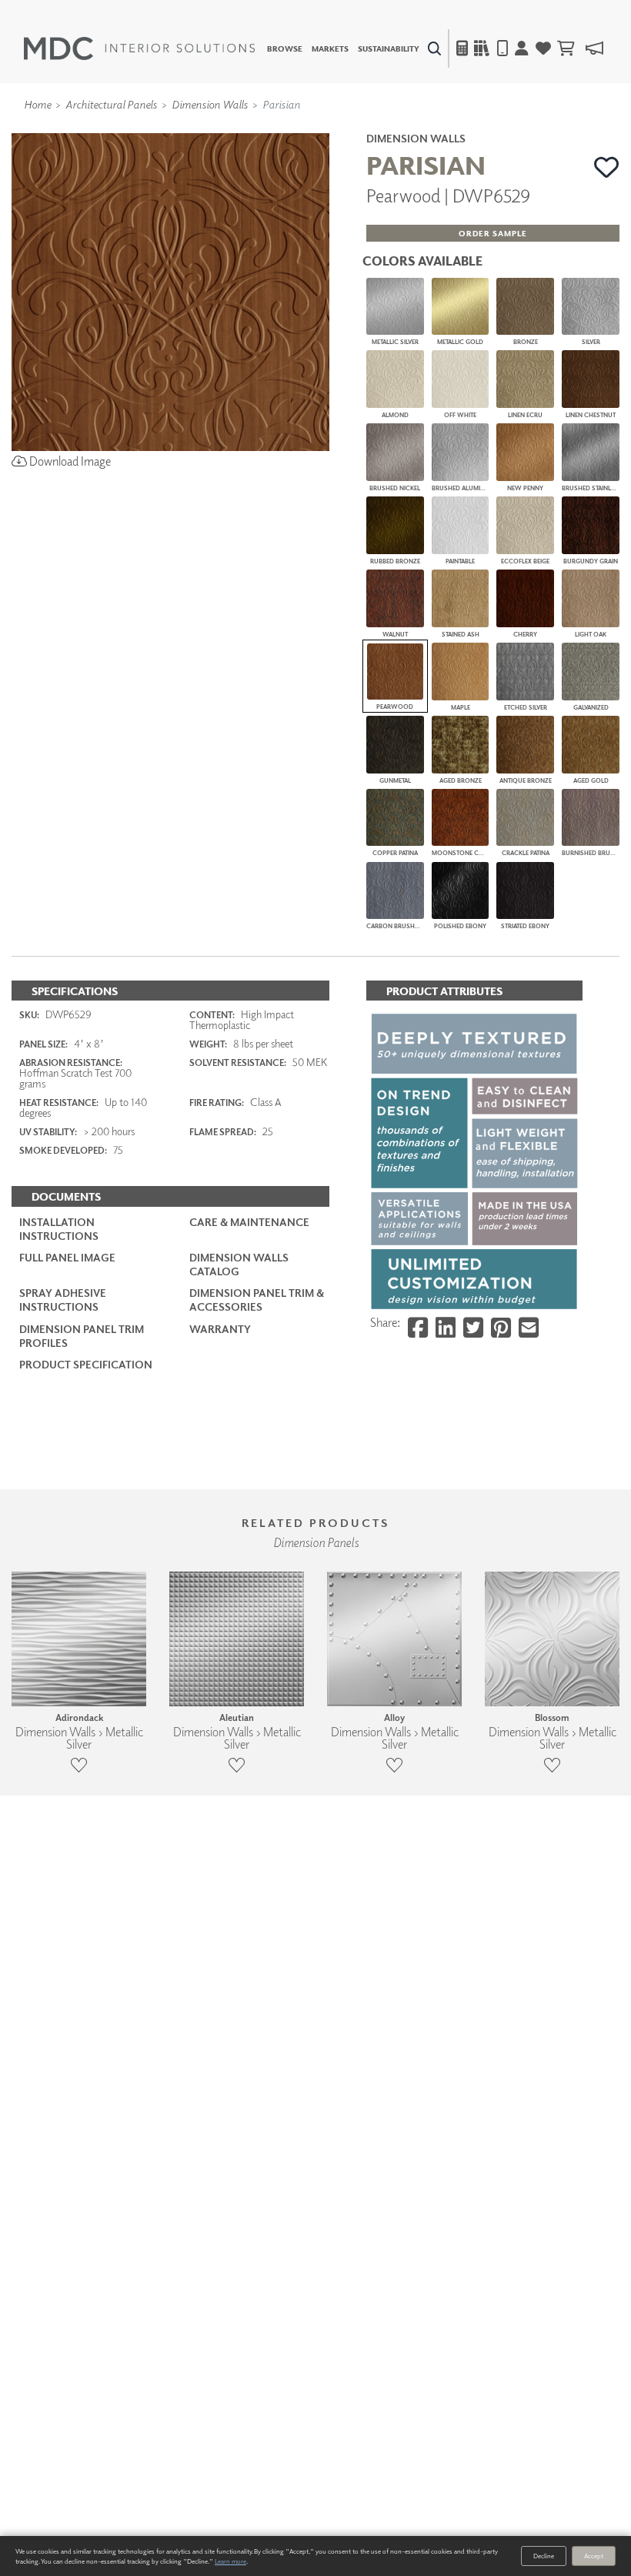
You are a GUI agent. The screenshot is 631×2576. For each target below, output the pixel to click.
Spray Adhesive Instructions (63, 1300)
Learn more (230, 2561)
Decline (544, 2556)
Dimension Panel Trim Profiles (82, 1336)
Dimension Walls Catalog (239, 1264)
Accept (594, 2556)
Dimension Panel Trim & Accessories (257, 1300)
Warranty (220, 1329)
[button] (607, 167)
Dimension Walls (210, 104)
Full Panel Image (67, 1257)
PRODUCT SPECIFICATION (86, 1364)
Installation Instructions (59, 1229)
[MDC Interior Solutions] (139, 48)
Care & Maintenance (249, 1222)
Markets (330, 48)
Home (37, 104)
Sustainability (389, 48)
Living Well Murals (348, 127)
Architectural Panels (111, 104)
